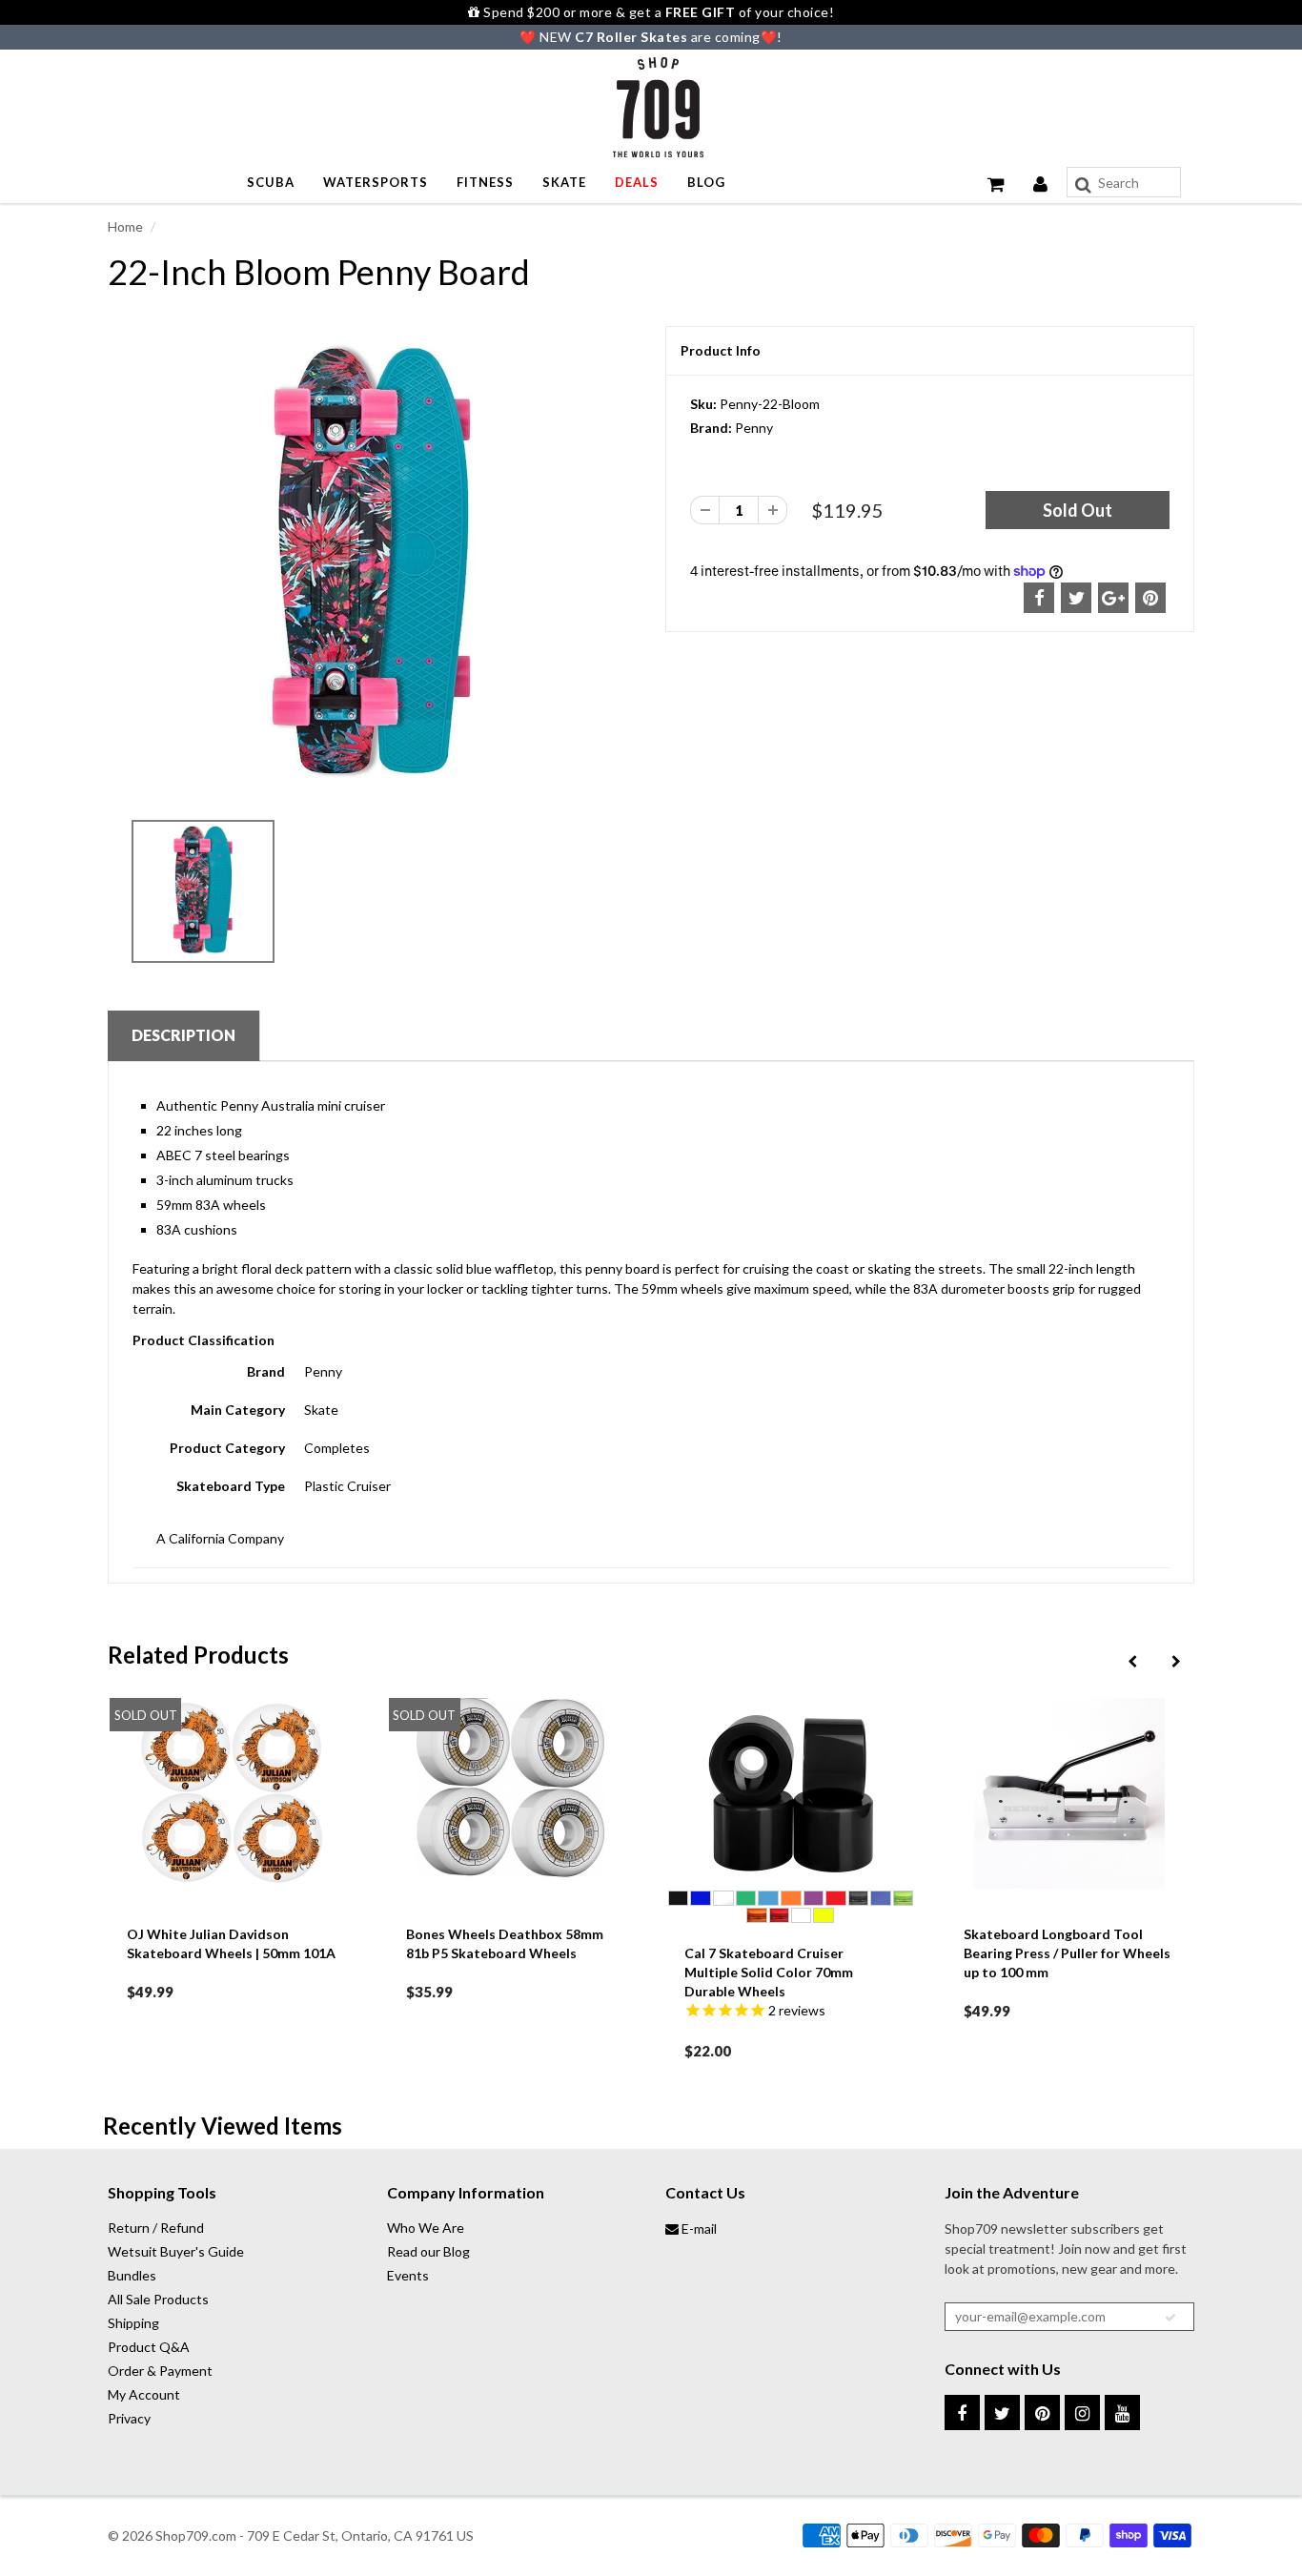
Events (408, 2275)
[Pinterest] (1042, 2412)
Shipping (133, 2323)
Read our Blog (428, 2251)
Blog (706, 182)
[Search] (1083, 185)
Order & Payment (160, 2371)
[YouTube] (1122, 2412)
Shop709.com (196, 2535)
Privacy (129, 2418)
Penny (754, 428)
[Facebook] (962, 2412)
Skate (564, 182)
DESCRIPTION (183, 1035)
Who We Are (426, 2228)
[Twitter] (1002, 2412)
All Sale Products (158, 2299)
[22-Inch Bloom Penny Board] (372, 567)
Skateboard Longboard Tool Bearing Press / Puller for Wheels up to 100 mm (834, 1953)
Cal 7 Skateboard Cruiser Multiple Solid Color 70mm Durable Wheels (536, 1972)
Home (125, 226)
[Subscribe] (1170, 2318)
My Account (144, 2394)
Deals (637, 182)
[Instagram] (1082, 2412)
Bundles (132, 2275)
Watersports (376, 182)
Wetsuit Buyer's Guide (176, 2251)
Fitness (485, 182)
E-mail (698, 2228)
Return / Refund (156, 2228)
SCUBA (271, 182)
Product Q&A (149, 2347)
